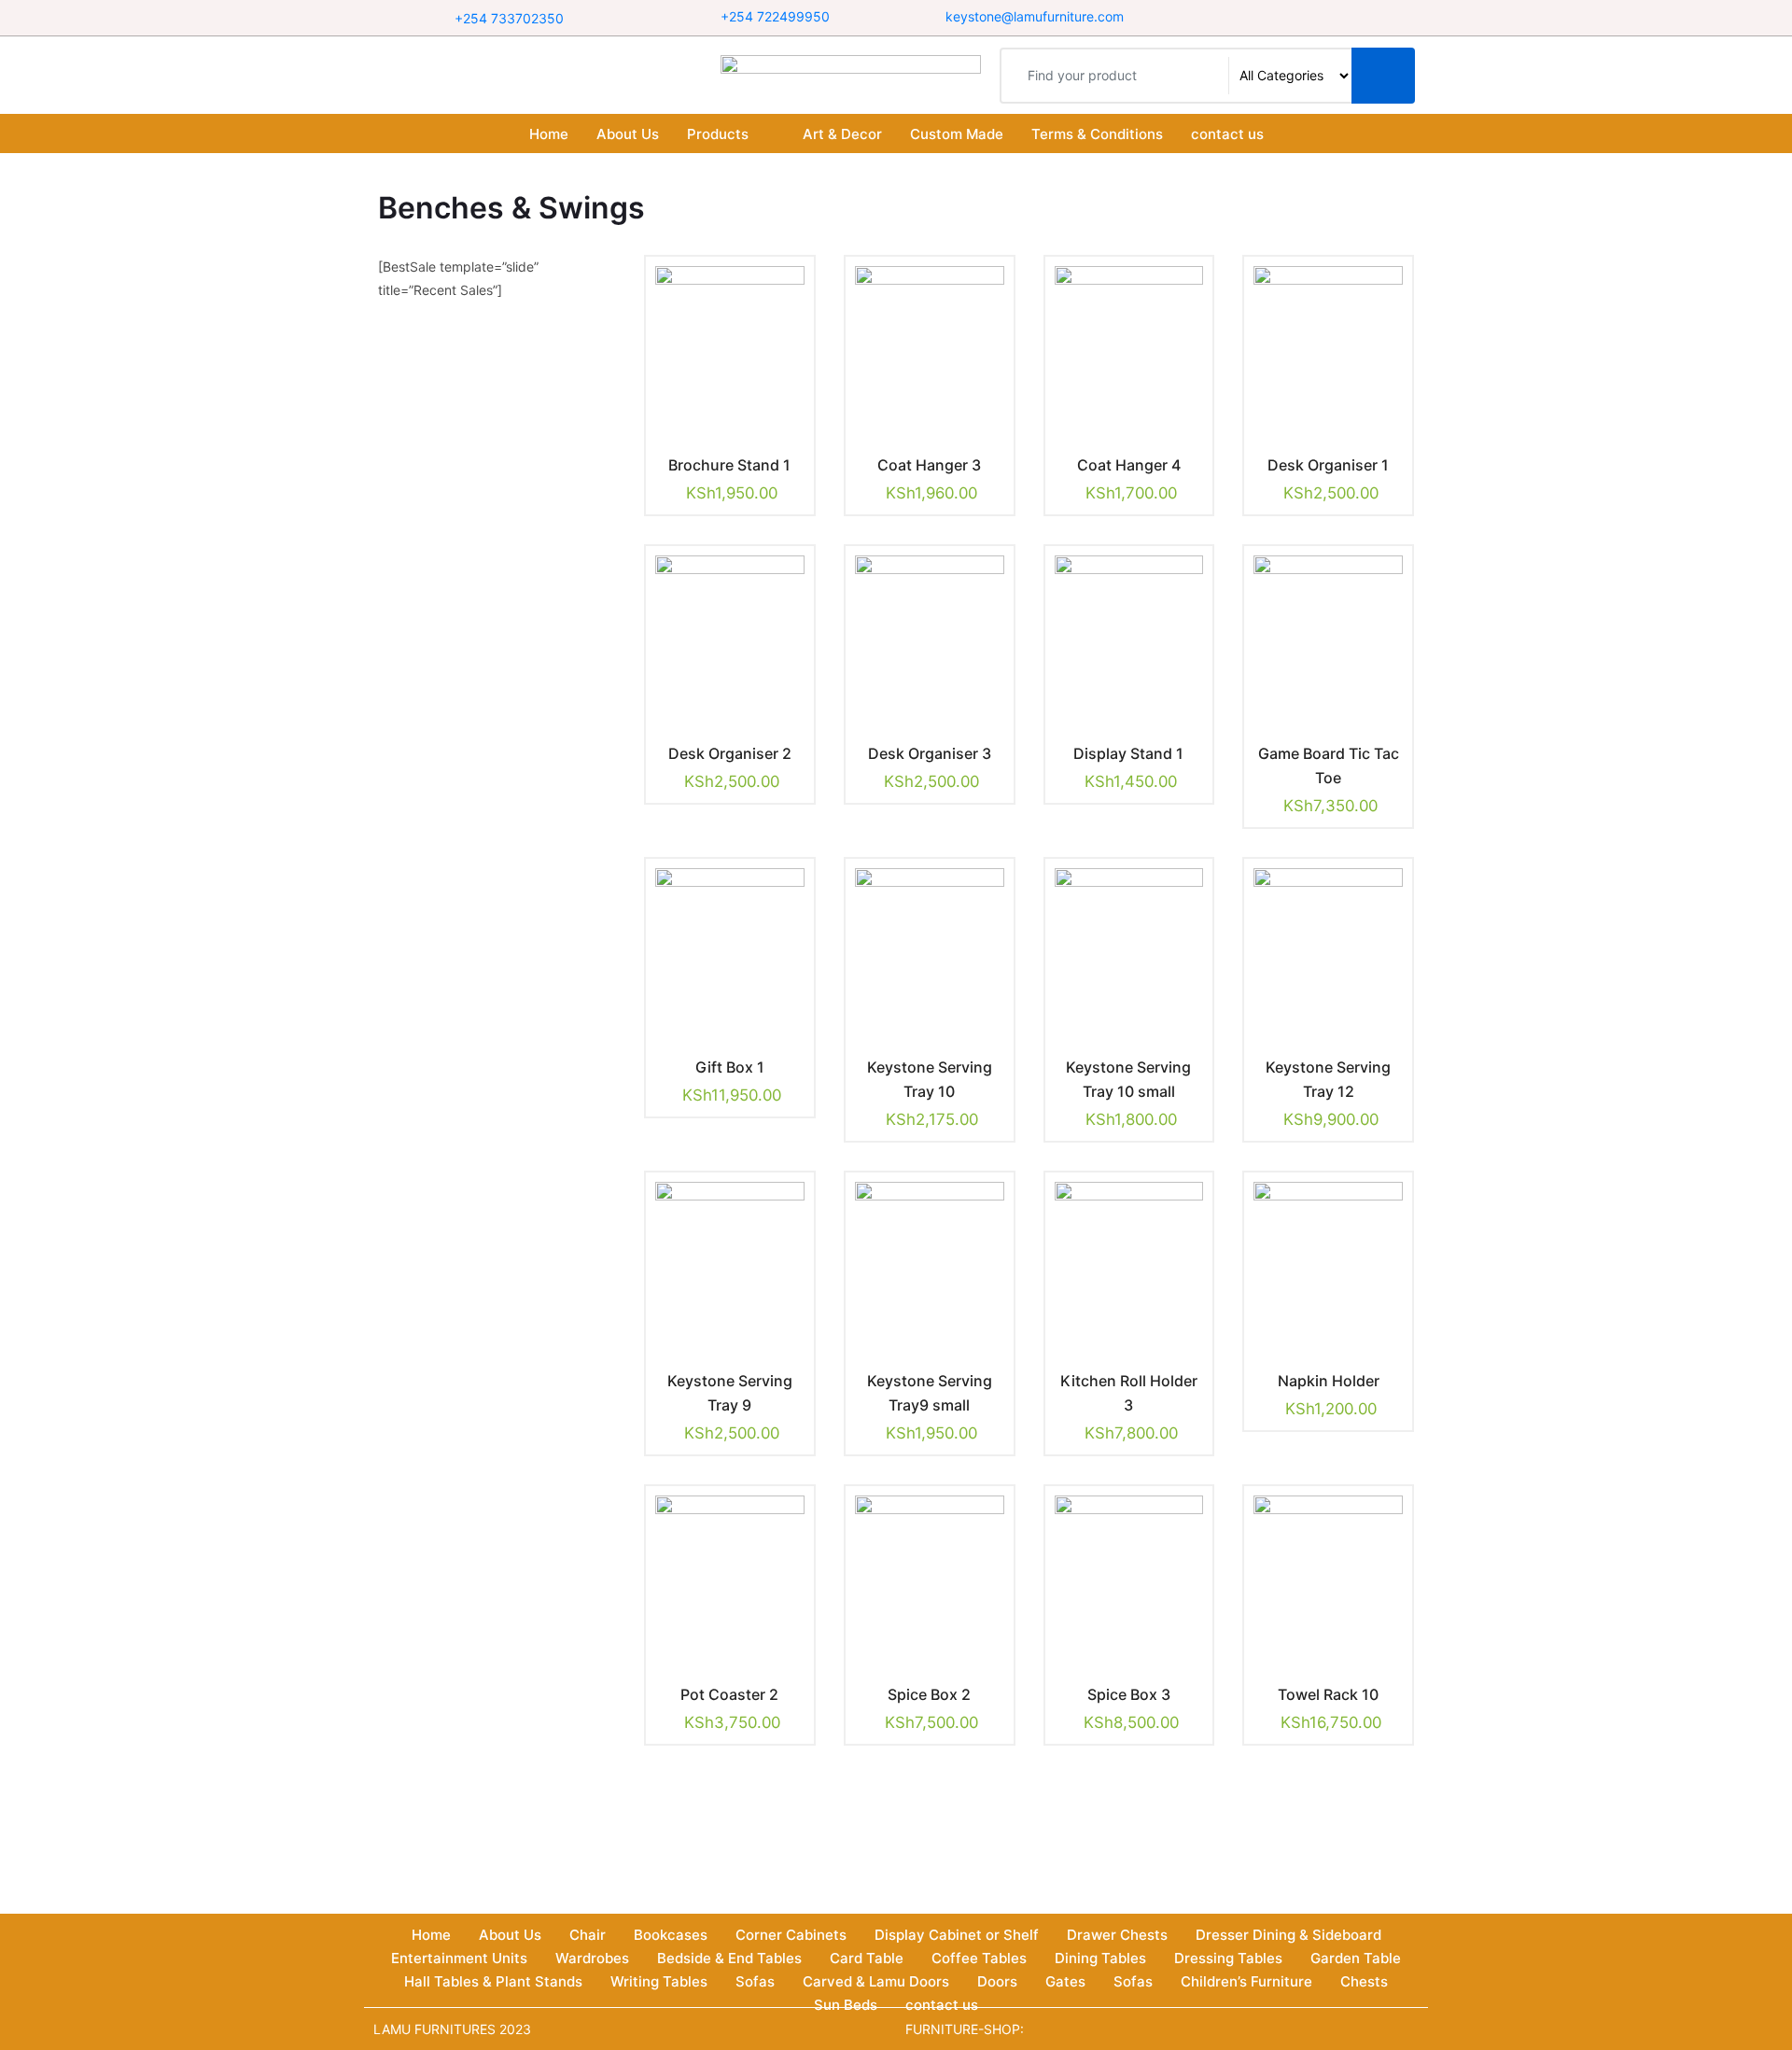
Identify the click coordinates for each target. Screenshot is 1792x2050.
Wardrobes (592, 1958)
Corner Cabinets (791, 1935)
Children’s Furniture (1246, 1981)
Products (718, 134)
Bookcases (671, 1935)
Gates (1065, 1981)
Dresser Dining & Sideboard (1288, 1935)
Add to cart (716, 462)
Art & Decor (842, 134)
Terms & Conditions (1097, 134)
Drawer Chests (1117, 1935)
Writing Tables (659, 1981)
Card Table (867, 1958)
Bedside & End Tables (729, 1958)
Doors (997, 1981)
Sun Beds (846, 2005)
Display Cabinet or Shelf (957, 1935)
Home (549, 134)
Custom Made (957, 134)
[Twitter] (1299, 17)
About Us (628, 134)
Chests (1364, 1981)
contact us (1227, 134)
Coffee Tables (979, 1958)
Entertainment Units (459, 1958)
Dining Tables (1100, 1958)
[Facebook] (1266, 17)
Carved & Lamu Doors (876, 1981)
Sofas (755, 1981)
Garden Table (1356, 1958)
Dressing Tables (1228, 1958)
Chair (588, 1935)
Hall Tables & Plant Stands (493, 1981)
